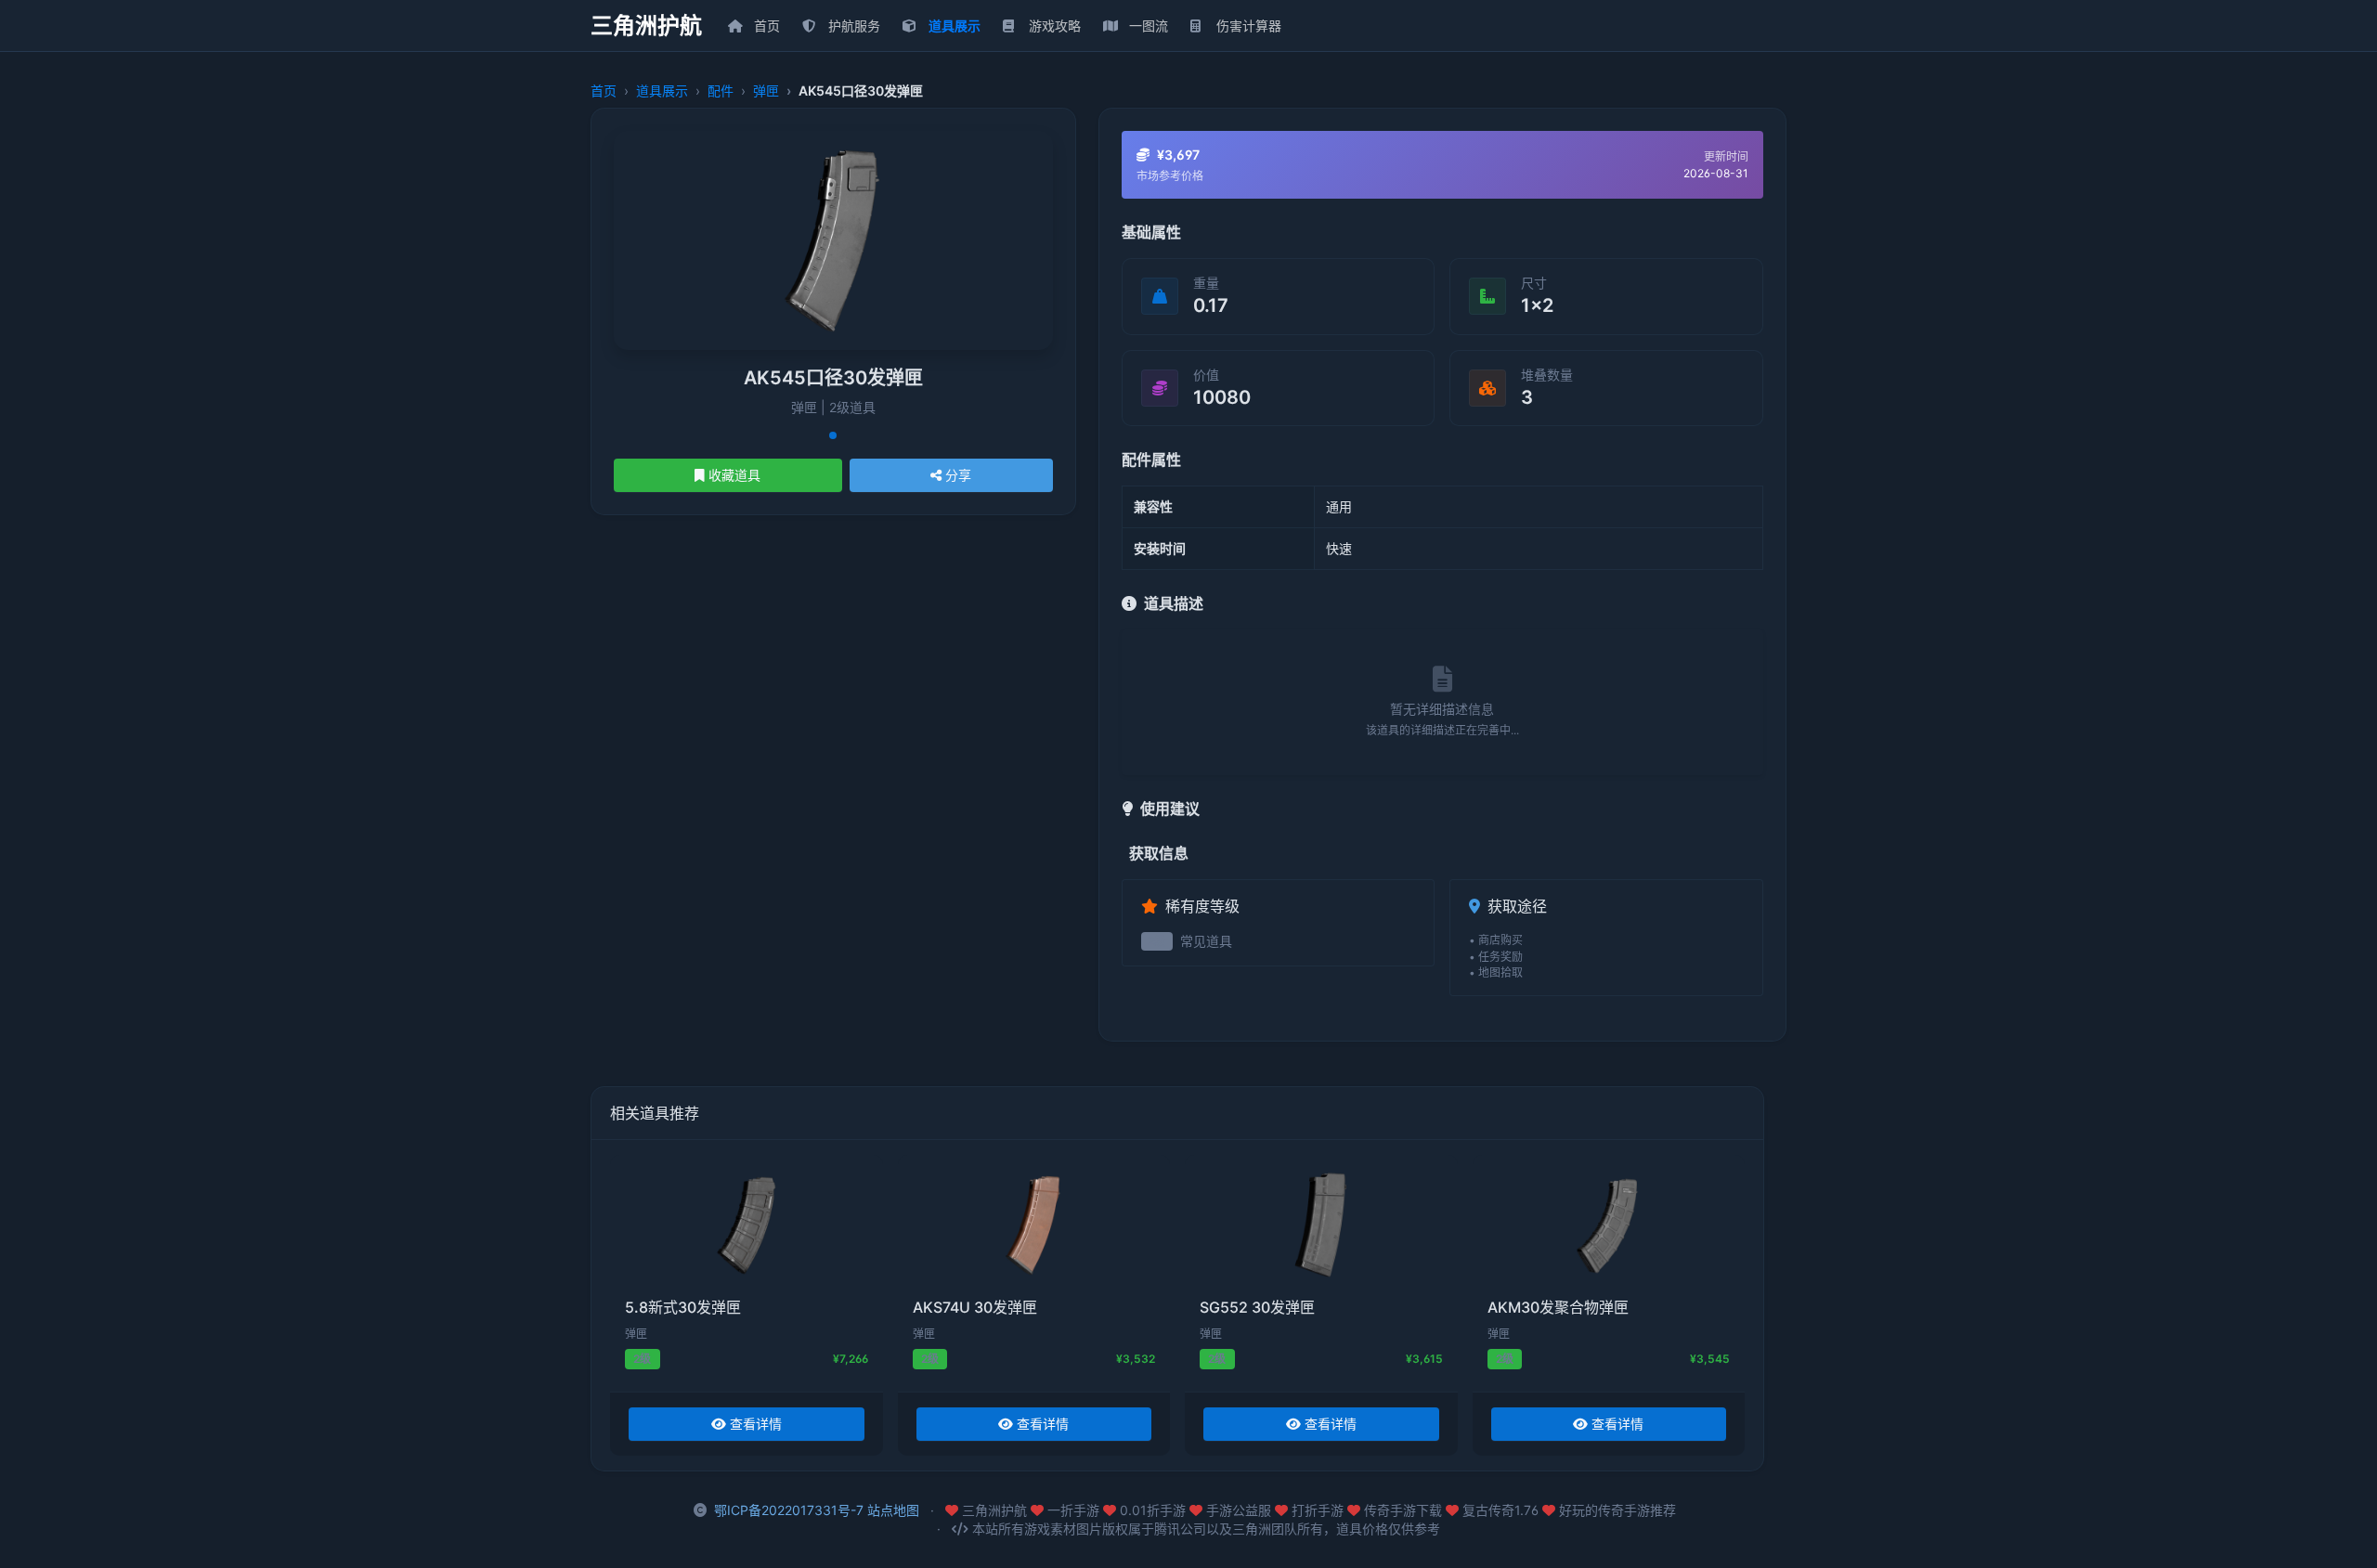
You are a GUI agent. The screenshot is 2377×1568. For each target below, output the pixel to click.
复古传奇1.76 (1502, 1510)
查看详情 (756, 1424)
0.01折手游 (1155, 1510)
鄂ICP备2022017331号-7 (789, 1510)
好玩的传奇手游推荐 (1617, 1510)
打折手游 (1319, 1510)
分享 (958, 475)
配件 (721, 91)
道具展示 (662, 91)
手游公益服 (1240, 1510)
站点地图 (893, 1510)
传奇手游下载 (1405, 1510)
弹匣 (766, 91)
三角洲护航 (646, 26)
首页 (604, 91)
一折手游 (1075, 1510)
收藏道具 (734, 475)
